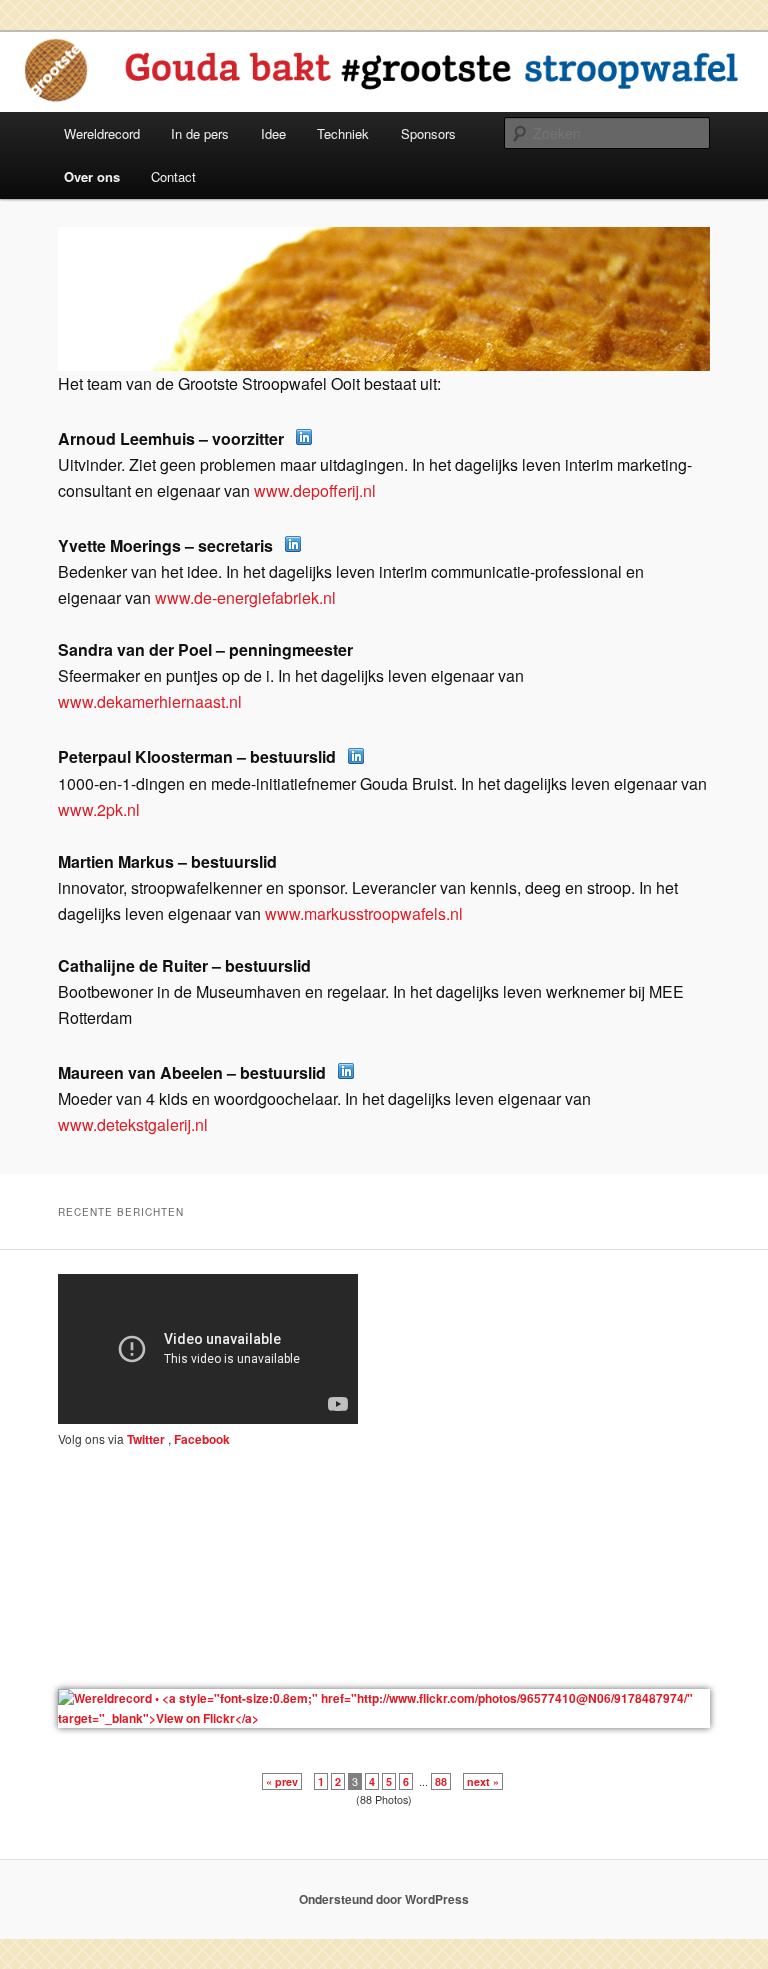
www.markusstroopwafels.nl (364, 913)
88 (441, 1781)
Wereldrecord (102, 133)
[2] (94, 354)
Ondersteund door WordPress (384, 1899)
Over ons (92, 176)
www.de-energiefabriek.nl (245, 597)
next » (483, 1781)
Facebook (200, 1439)
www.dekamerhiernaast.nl (150, 701)
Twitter (146, 1439)
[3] (113, 354)
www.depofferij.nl (315, 490)
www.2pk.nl (99, 809)
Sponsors (428, 133)
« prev (282, 1781)
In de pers (200, 133)
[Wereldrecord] (383, 1718)
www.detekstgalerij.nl (133, 1124)
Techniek (343, 133)
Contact (173, 176)
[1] (75, 354)
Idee (273, 133)
